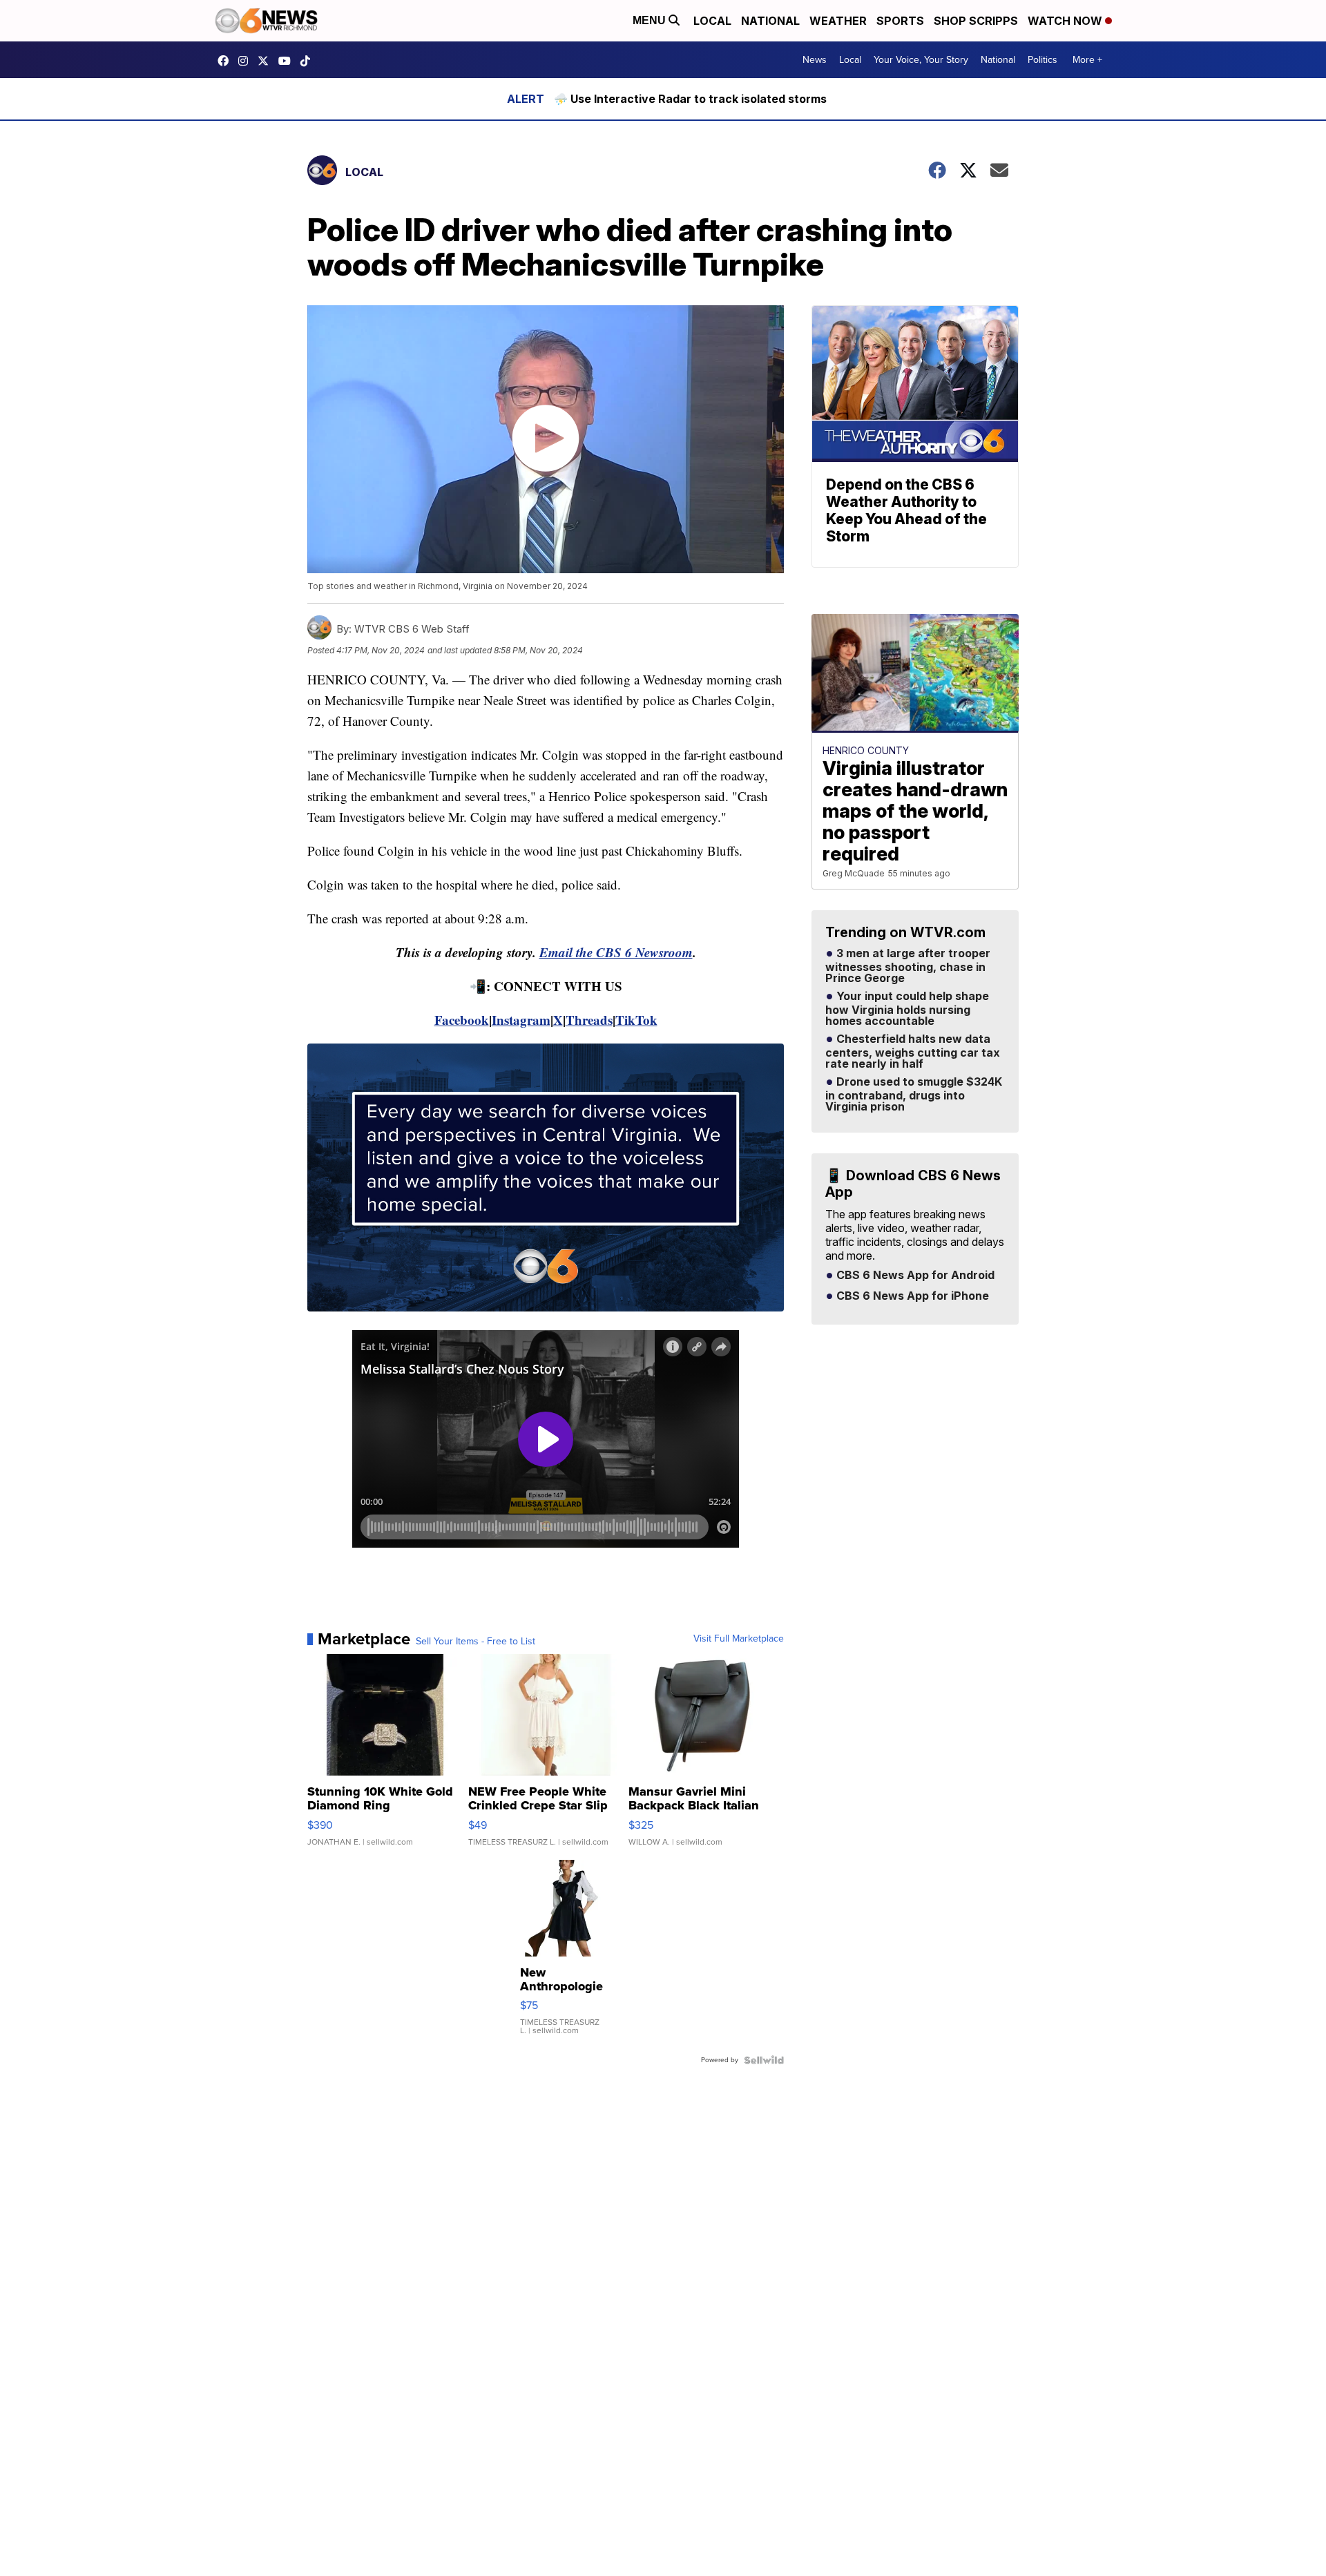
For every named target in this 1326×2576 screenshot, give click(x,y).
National (770, 21)
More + (1087, 60)
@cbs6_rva (309, 61)
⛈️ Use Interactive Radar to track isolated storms (690, 99)
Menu (651, 20)
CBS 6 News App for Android (914, 1276)
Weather (838, 21)
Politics (1042, 60)
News (815, 60)
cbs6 (247, 61)
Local (712, 21)
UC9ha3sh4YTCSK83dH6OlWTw (288, 61)
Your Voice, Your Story (921, 60)
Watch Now (1066, 21)
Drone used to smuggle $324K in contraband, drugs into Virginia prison (914, 1095)
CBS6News (227, 61)
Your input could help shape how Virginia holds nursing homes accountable (907, 1009)
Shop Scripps (976, 21)
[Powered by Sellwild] (764, 2060)
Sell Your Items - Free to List (475, 1642)
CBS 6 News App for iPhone (911, 1296)
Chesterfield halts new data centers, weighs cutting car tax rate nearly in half (913, 1052)
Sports (900, 21)
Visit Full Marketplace (739, 1639)
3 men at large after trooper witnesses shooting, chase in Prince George (908, 966)
